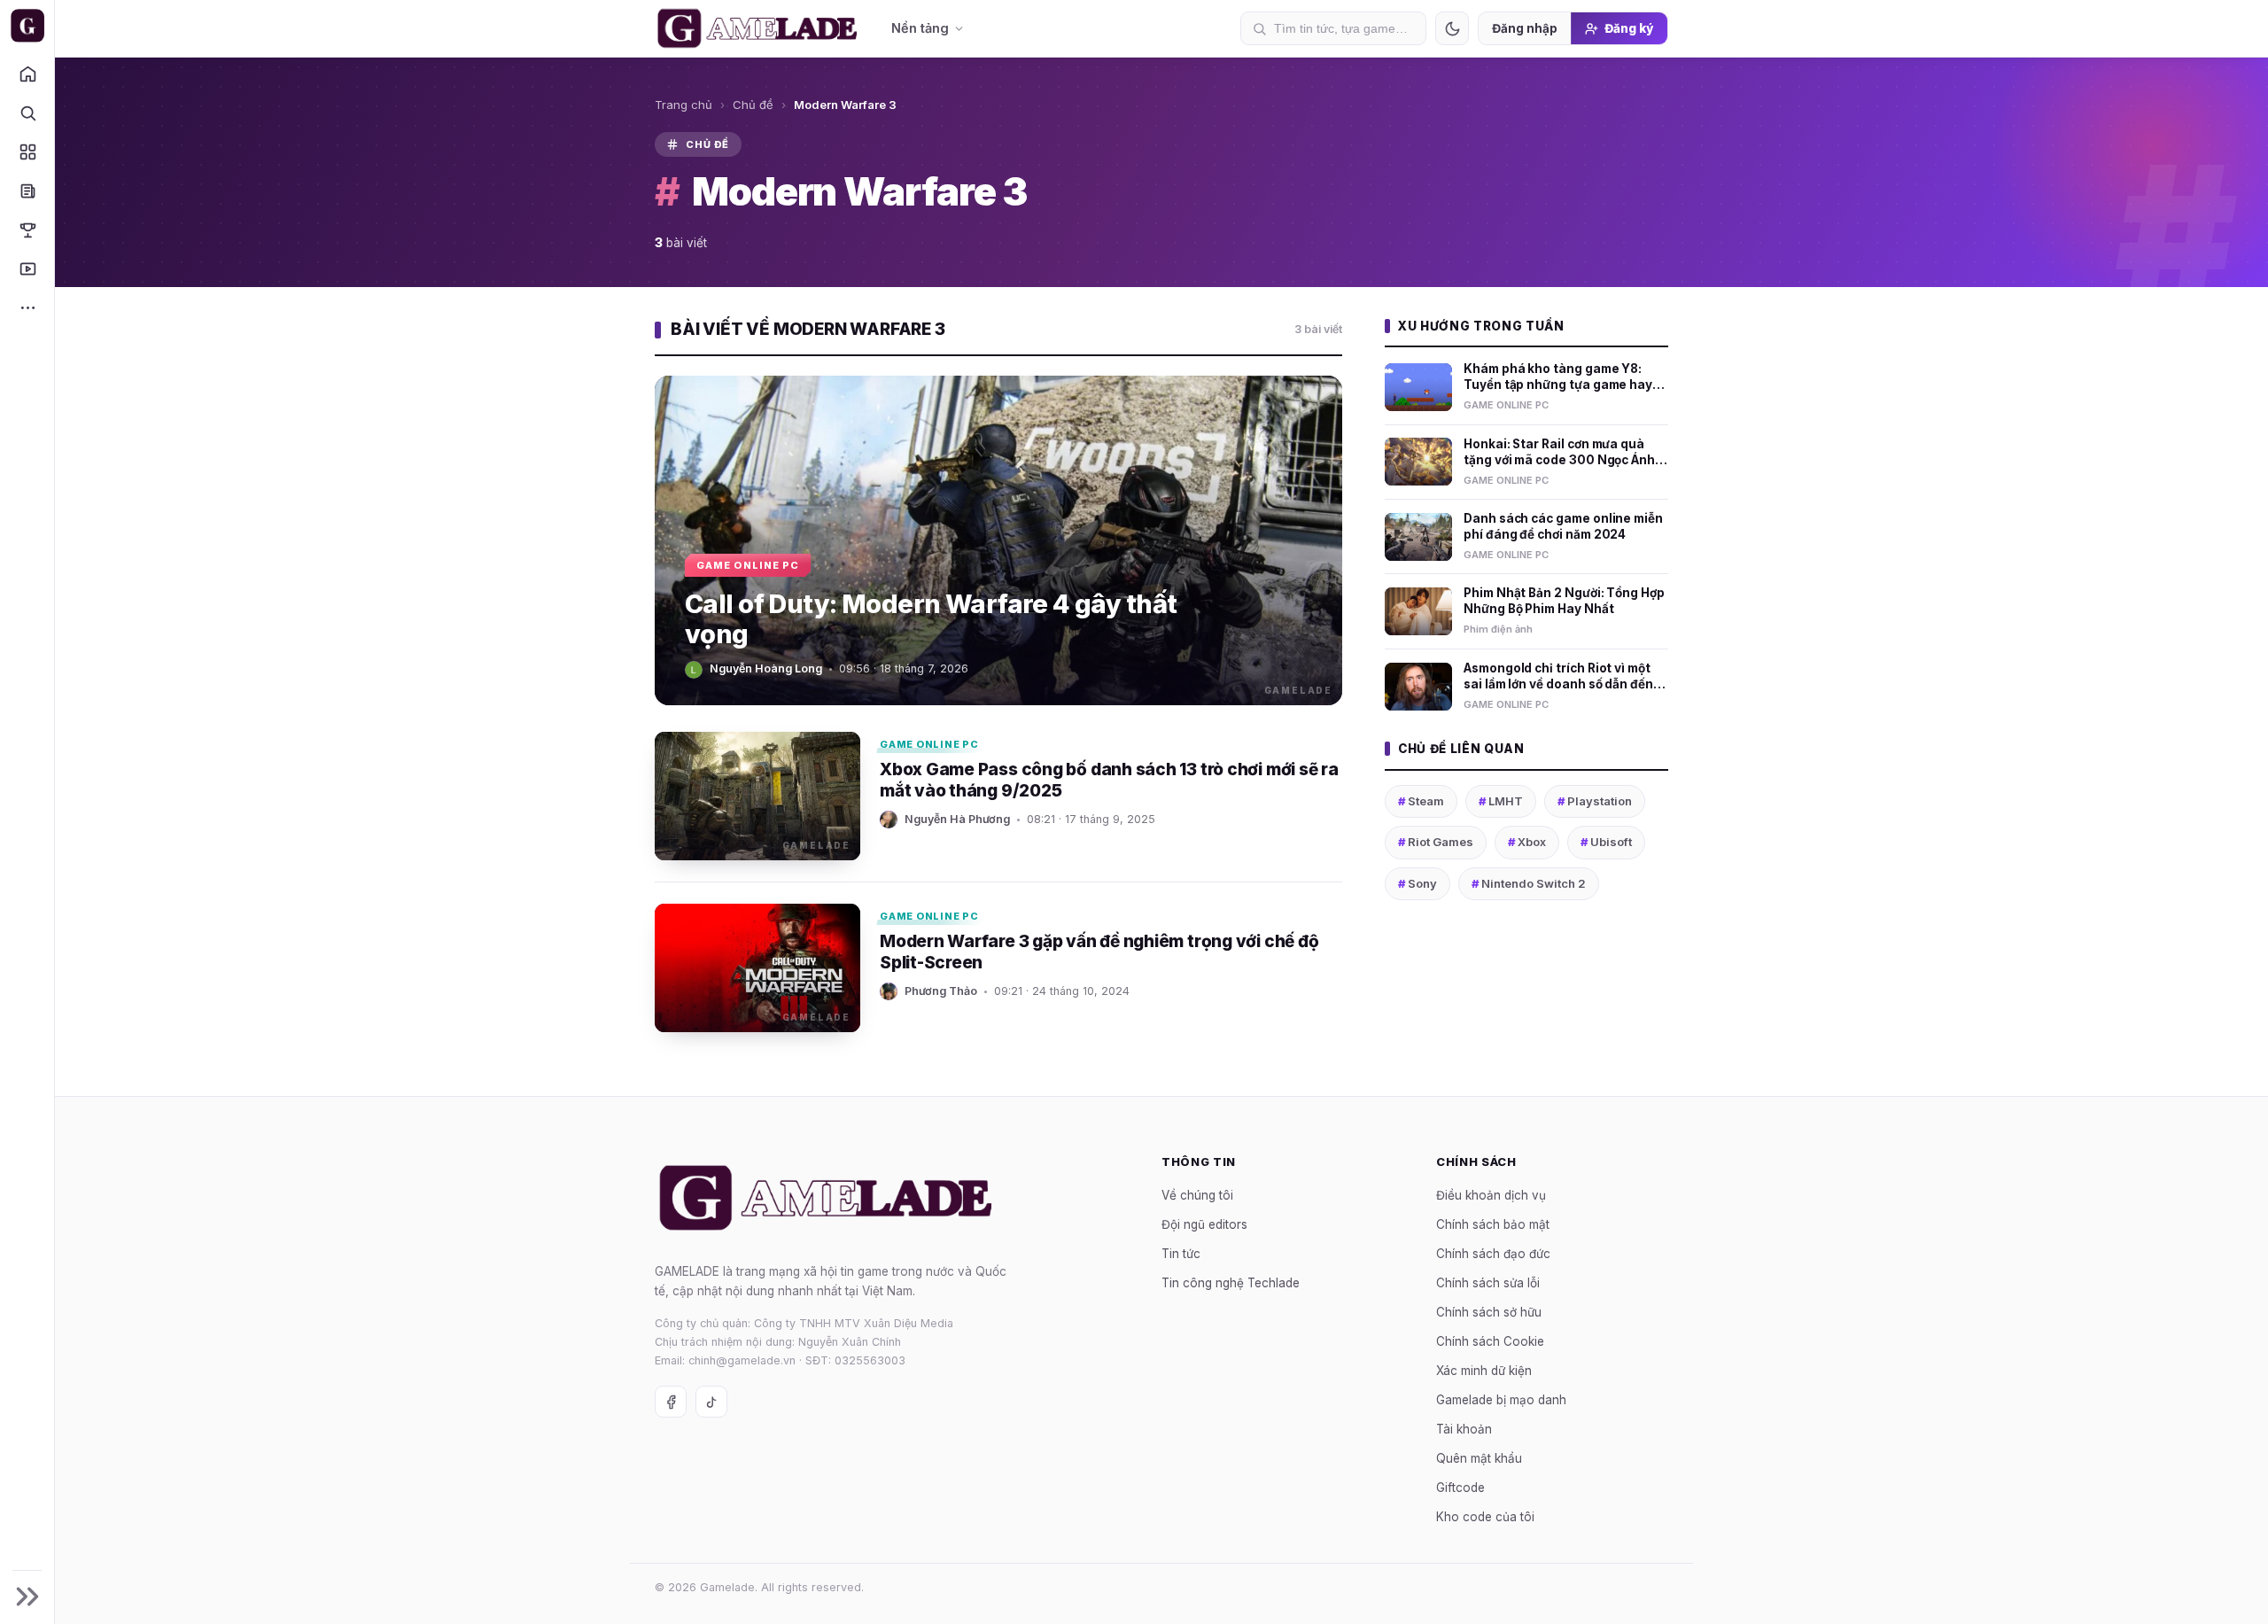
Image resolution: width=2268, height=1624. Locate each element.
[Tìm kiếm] (27, 113)
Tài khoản (1464, 1428)
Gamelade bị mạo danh (1501, 1399)
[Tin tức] (27, 190)
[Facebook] (671, 1402)
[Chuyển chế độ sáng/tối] (1452, 28)
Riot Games (1436, 842)
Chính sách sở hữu (1489, 1311)
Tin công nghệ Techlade (1231, 1282)
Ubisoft (1606, 842)
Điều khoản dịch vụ (1491, 1194)
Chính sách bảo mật (1493, 1224)
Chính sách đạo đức (1493, 1253)
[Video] (27, 268)
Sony (1417, 883)
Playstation (1595, 801)
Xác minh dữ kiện (1484, 1370)
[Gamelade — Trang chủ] (27, 26)
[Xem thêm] (27, 307)
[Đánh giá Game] (27, 152)
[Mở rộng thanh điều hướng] (27, 1597)
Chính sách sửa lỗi (1488, 1282)
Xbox (1527, 842)
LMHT (1501, 801)
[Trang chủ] (27, 74)
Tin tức (1181, 1253)
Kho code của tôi (1485, 1516)
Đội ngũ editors (1204, 1224)
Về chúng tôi (1197, 1194)
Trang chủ (684, 105)
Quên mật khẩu (1479, 1457)
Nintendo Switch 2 (1529, 883)
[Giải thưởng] (27, 229)
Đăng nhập (1525, 28)
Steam (1421, 801)
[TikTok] (711, 1402)
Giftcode (1460, 1487)
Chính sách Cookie (1490, 1340)
